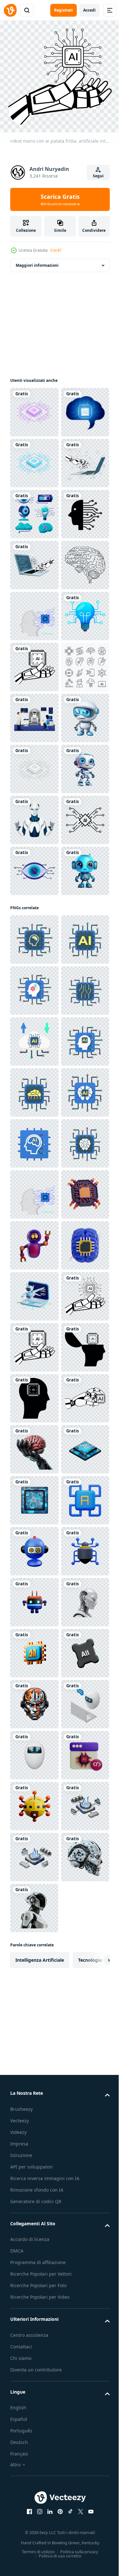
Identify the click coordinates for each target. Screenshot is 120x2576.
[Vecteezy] (10, 10)
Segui (98, 176)
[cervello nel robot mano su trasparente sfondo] (34, 2465)
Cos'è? (56, 250)
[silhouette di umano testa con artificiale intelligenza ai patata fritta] (34, 2312)
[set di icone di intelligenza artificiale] (34, 969)
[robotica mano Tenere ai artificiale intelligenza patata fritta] (34, 918)
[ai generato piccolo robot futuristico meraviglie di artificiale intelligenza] (34, 1173)
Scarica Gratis (60, 199)
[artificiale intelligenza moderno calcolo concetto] (34, 1445)
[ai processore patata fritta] (34, 2516)
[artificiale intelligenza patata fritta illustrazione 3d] (34, 2006)
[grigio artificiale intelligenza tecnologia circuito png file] (34, 1122)
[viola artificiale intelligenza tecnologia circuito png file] (34, 408)
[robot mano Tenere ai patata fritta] (34, 2414)
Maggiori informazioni (37, 261)
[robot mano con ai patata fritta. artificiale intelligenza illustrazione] (34, 2210)
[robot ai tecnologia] (34, 1224)
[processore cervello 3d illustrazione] (34, 2108)
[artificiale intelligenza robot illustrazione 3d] (34, 2057)
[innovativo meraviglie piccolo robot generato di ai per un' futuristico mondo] (34, 1376)
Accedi (89, 10)
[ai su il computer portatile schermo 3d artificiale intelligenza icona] (34, 2159)
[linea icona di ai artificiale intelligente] (34, 1275)
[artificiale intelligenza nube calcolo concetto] (34, 1649)
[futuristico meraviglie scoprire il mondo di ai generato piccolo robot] (34, 1071)
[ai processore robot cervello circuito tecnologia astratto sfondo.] (34, 816)
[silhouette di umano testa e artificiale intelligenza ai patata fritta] (34, 2363)
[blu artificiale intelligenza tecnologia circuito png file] (34, 510)
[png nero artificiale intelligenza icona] (34, 663)
